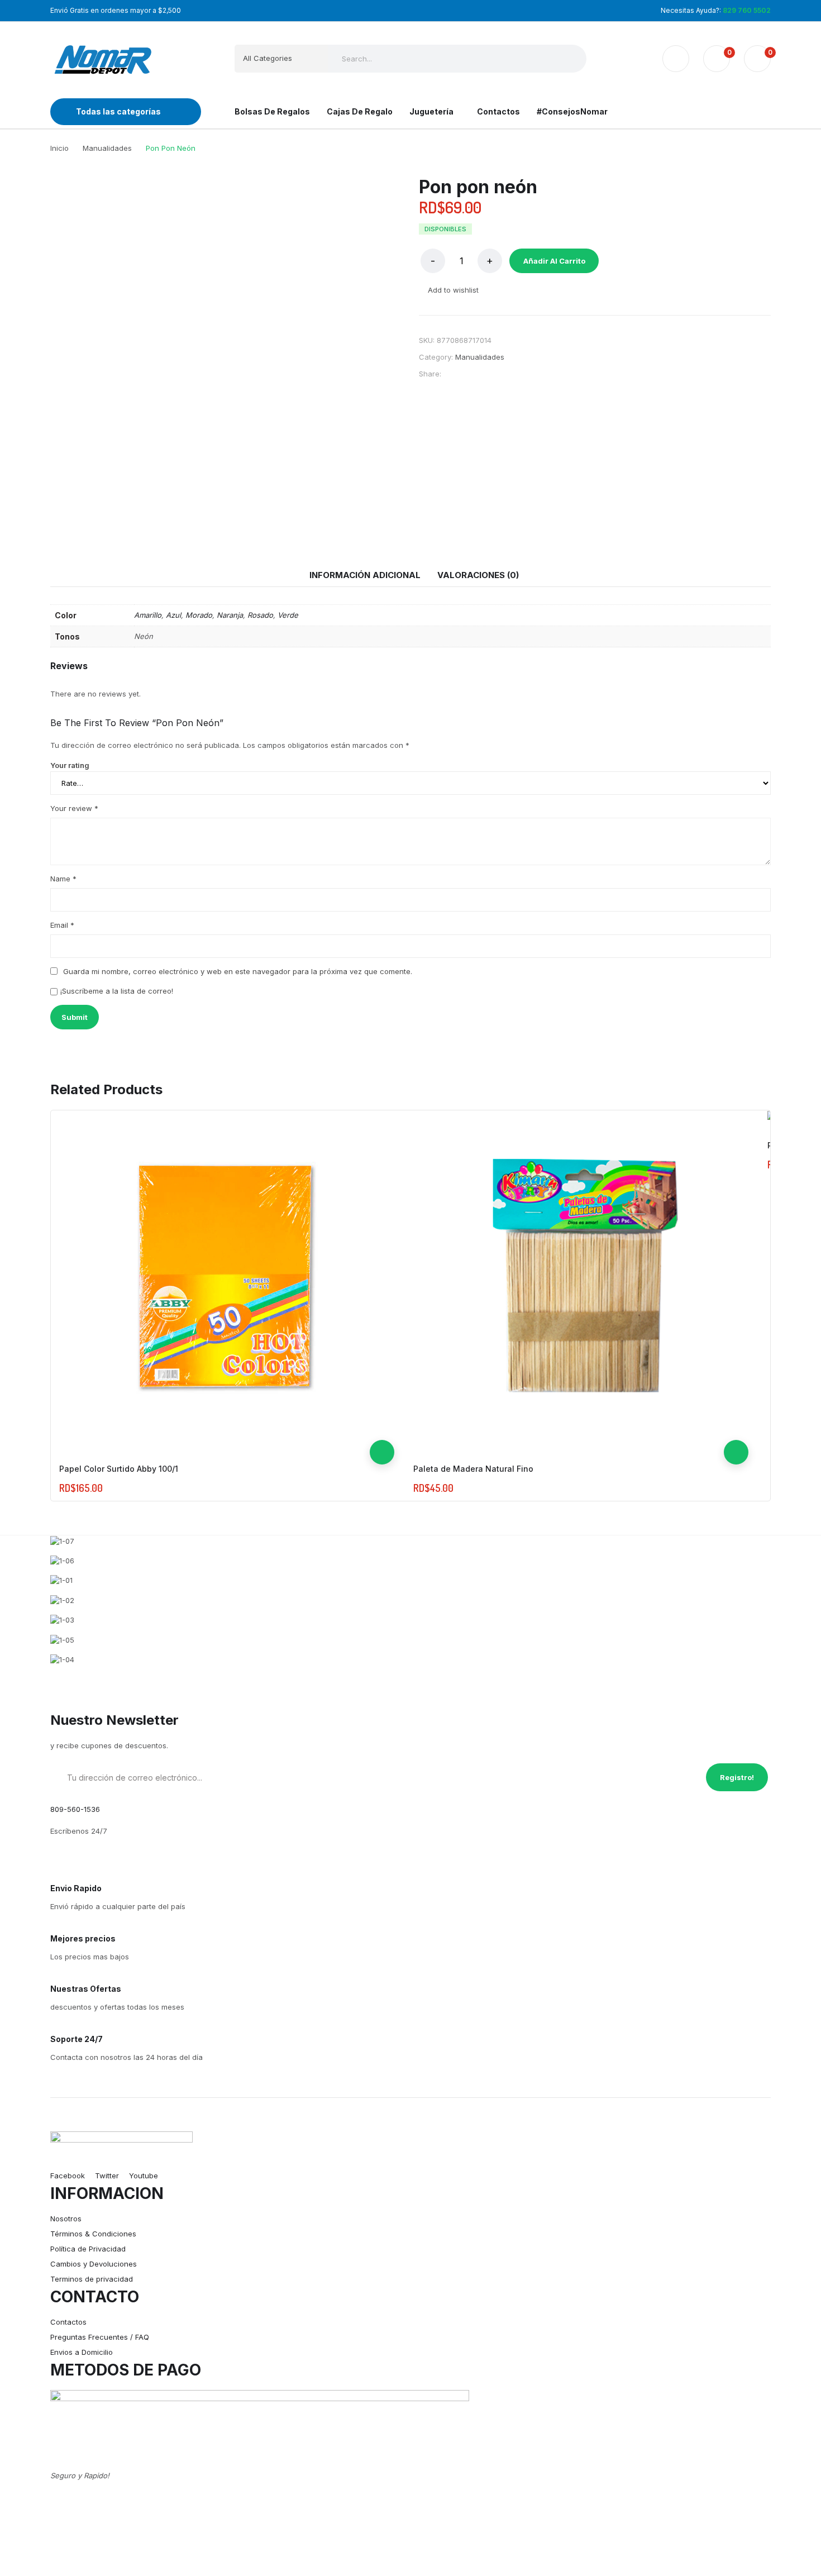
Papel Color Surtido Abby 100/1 (119, 1469)
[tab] (365, 575)
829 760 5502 (747, 10)
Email (62, 925)
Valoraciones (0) (478, 575)
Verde (288, 615)
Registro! (737, 1777)
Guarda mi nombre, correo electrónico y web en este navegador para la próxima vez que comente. (238, 971)
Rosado (260, 615)
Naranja (230, 615)
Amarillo (148, 615)
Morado (199, 615)
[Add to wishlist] (382, 1403)
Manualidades (480, 357)
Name (63, 879)
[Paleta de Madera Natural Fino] (581, 1278)
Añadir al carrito (554, 261)
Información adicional (365, 575)
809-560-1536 (75, 1809)
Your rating (70, 765)
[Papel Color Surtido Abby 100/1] (227, 1278)
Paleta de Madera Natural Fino (473, 1469)
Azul (173, 615)
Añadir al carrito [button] (382, 1452)
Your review (74, 808)
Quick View (382, 1428)
